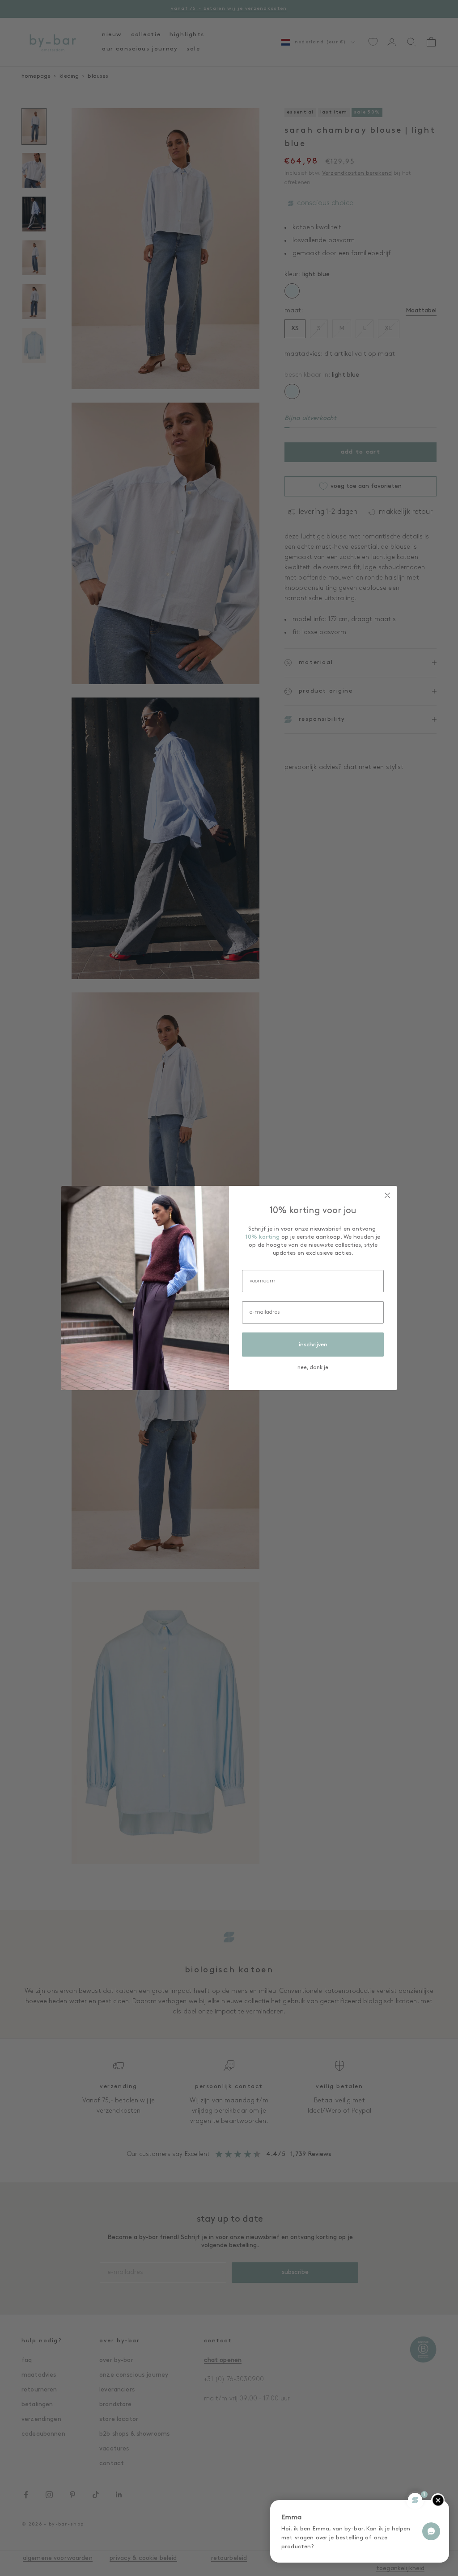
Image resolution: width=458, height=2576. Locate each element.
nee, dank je (313, 1368)
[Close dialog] (387, 1195)
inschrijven (313, 1345)
